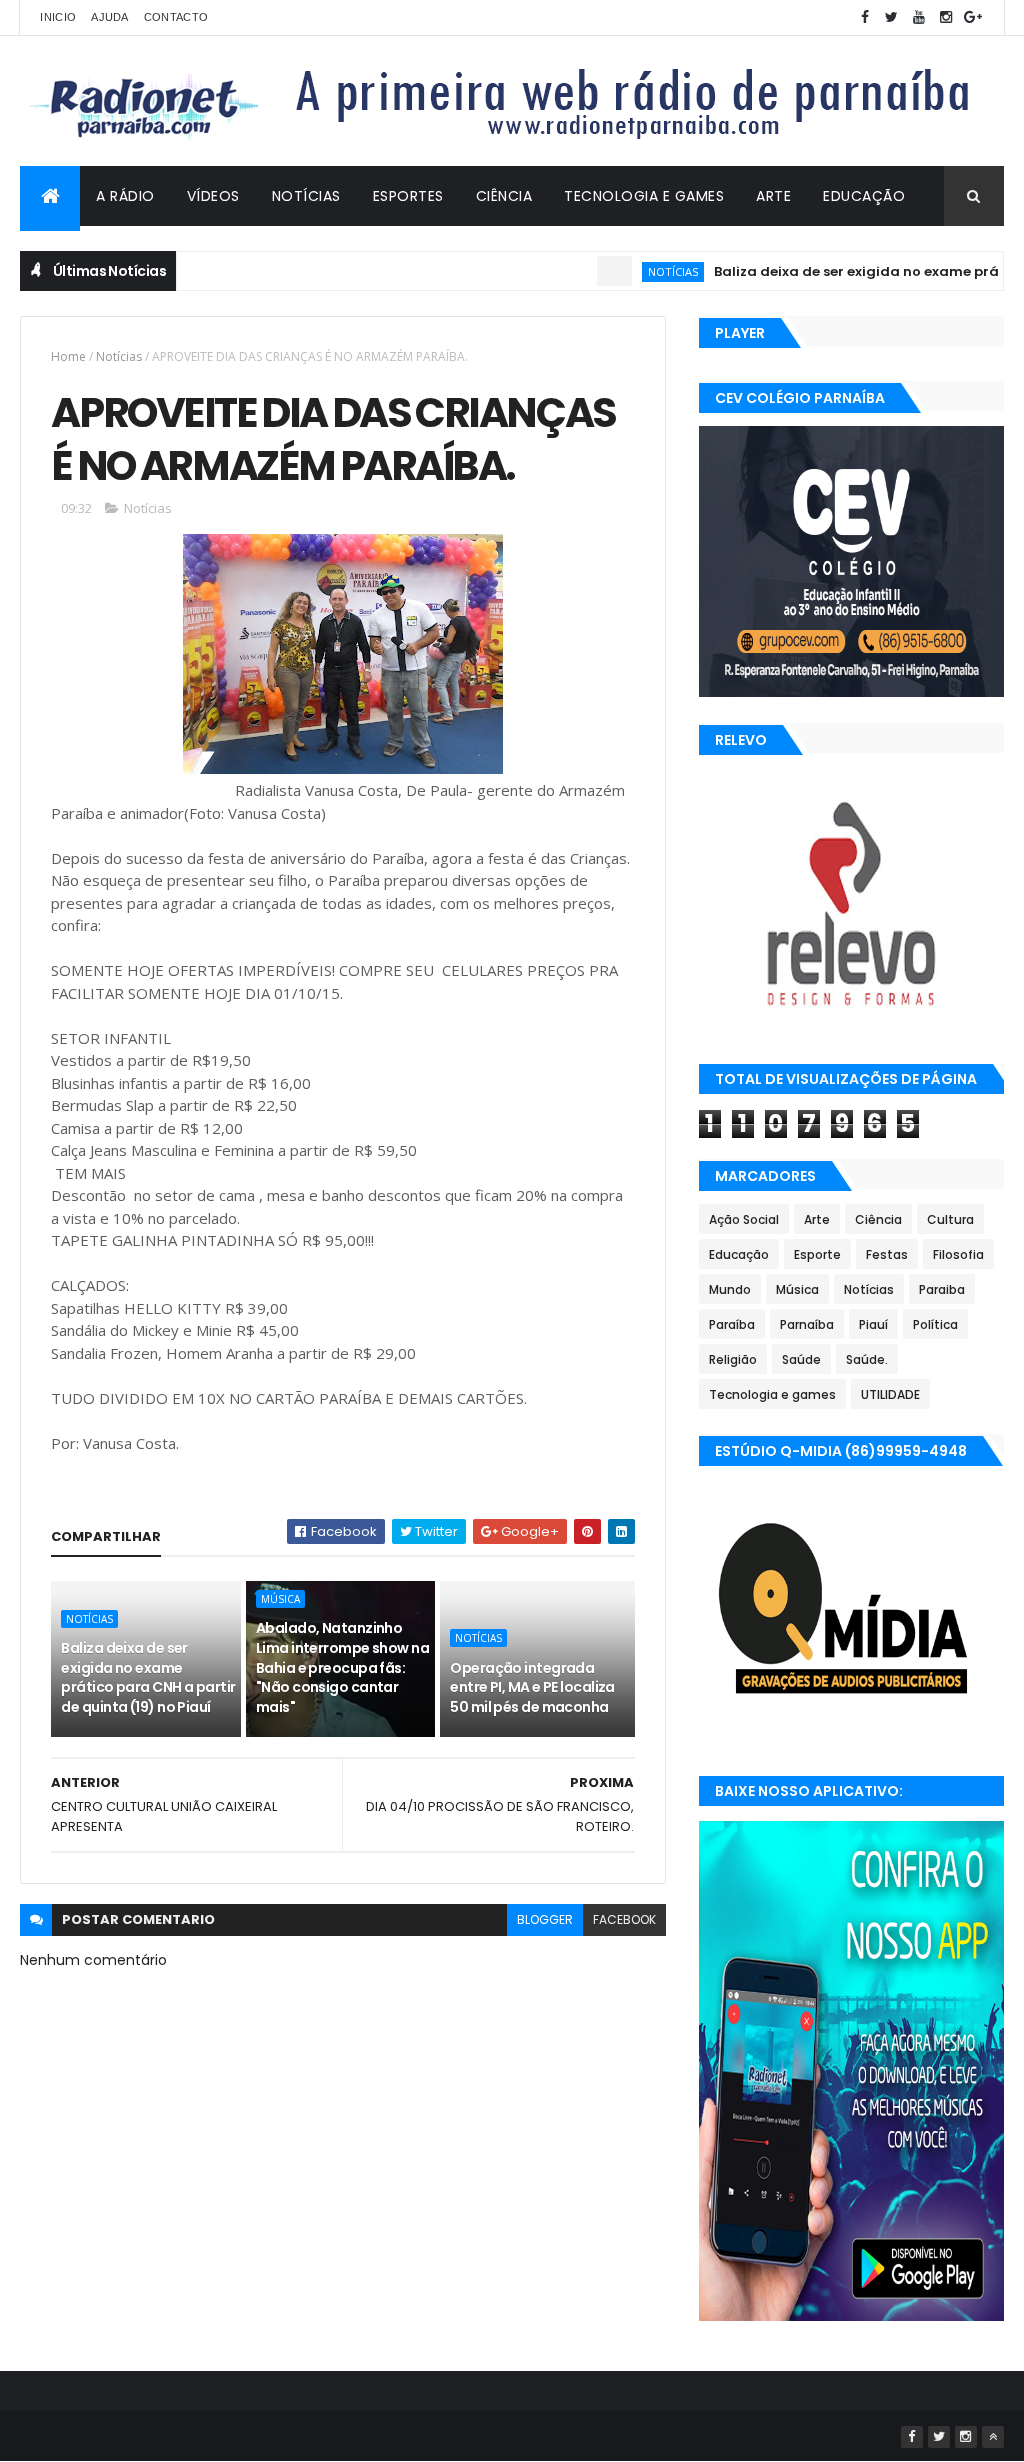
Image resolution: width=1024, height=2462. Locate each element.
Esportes (408, 196)
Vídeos (213, 196)
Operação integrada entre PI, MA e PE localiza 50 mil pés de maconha (532, 1687)
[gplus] (973, 17)
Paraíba (732, 1324)
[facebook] (865, 17)
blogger (545, 1919)
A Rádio (125, 196)
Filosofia (958, 1254)
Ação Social (744, 1219)
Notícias (306, 196)
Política (935, 1324)
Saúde (801, 1359)
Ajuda (110, 17)
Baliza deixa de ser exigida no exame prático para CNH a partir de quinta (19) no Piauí (148, 1677)
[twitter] (892, 17)
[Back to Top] (993, 2437)
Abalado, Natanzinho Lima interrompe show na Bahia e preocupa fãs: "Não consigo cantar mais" (342, 1667)
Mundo (730, 1289)
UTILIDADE (890, 1394)
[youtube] (919, 17)
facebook (624, 1919)
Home (68, 356)
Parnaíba (807, 1324)
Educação (864, 196)
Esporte (817, 1254)
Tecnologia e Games (644, 196)
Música (280, 1599)
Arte (773, 196)
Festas (887, 1254)
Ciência (504, 196)
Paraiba (942, 1289)
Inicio (58, 17)
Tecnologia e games (772, 1394)
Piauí (873, 1324)
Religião (733, 1359)
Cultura (950, 1219)
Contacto (176, 17)
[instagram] (946, 17)
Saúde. (867, 1359)
